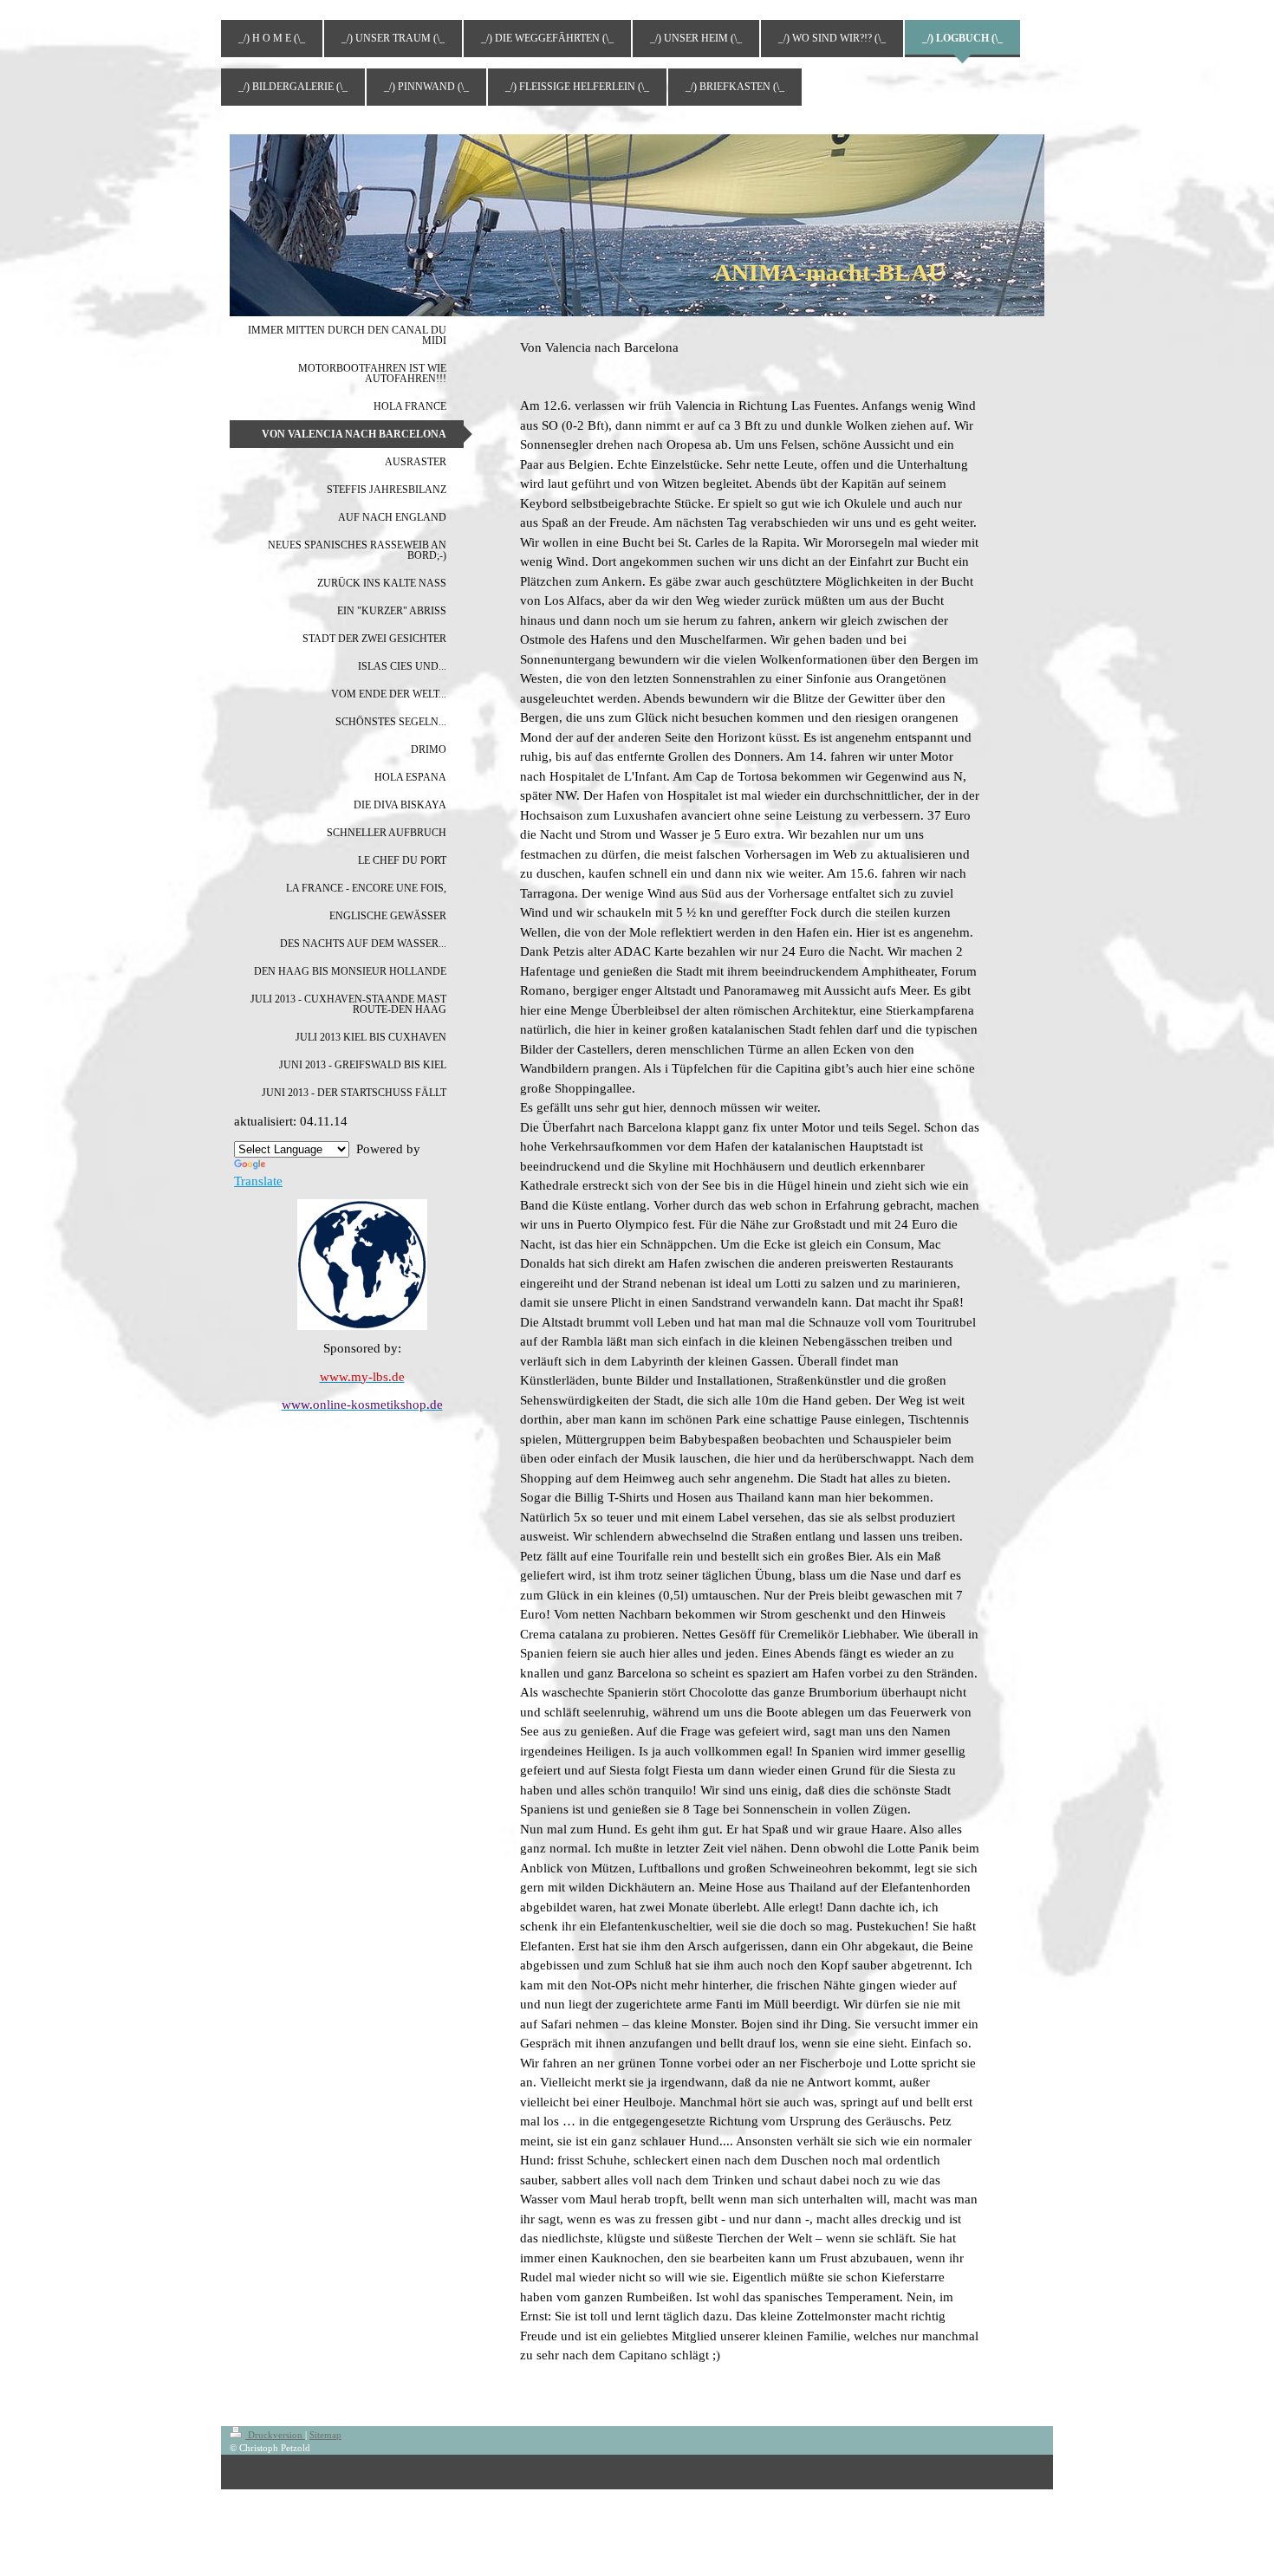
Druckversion (275, 2435)
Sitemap (325, 2435)
